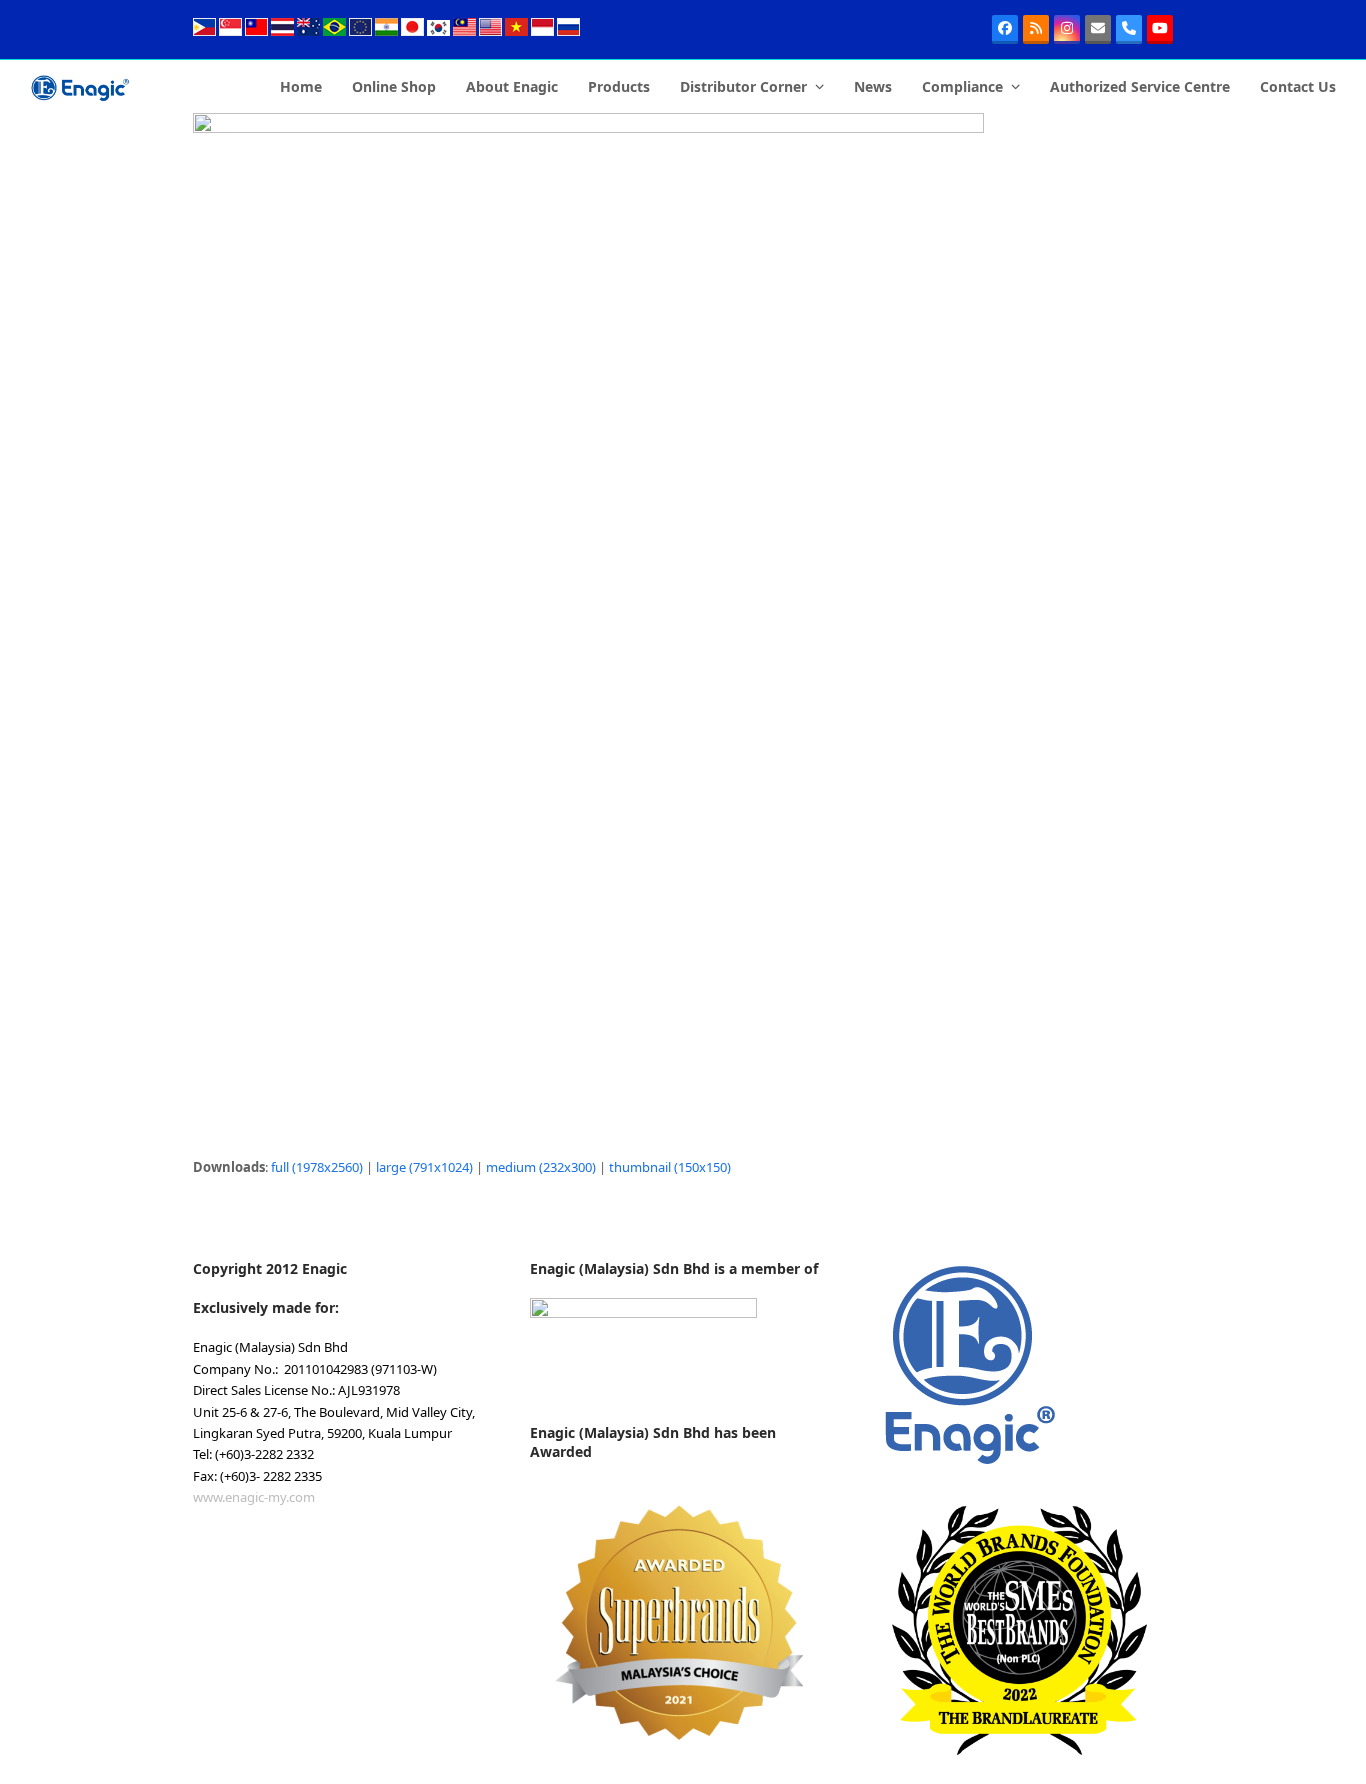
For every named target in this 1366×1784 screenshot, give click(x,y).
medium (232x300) (541, 1167)
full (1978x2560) (317, 1167)
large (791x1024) (424, 1167)
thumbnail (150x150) (670, 1167)
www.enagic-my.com (254, 1497)
